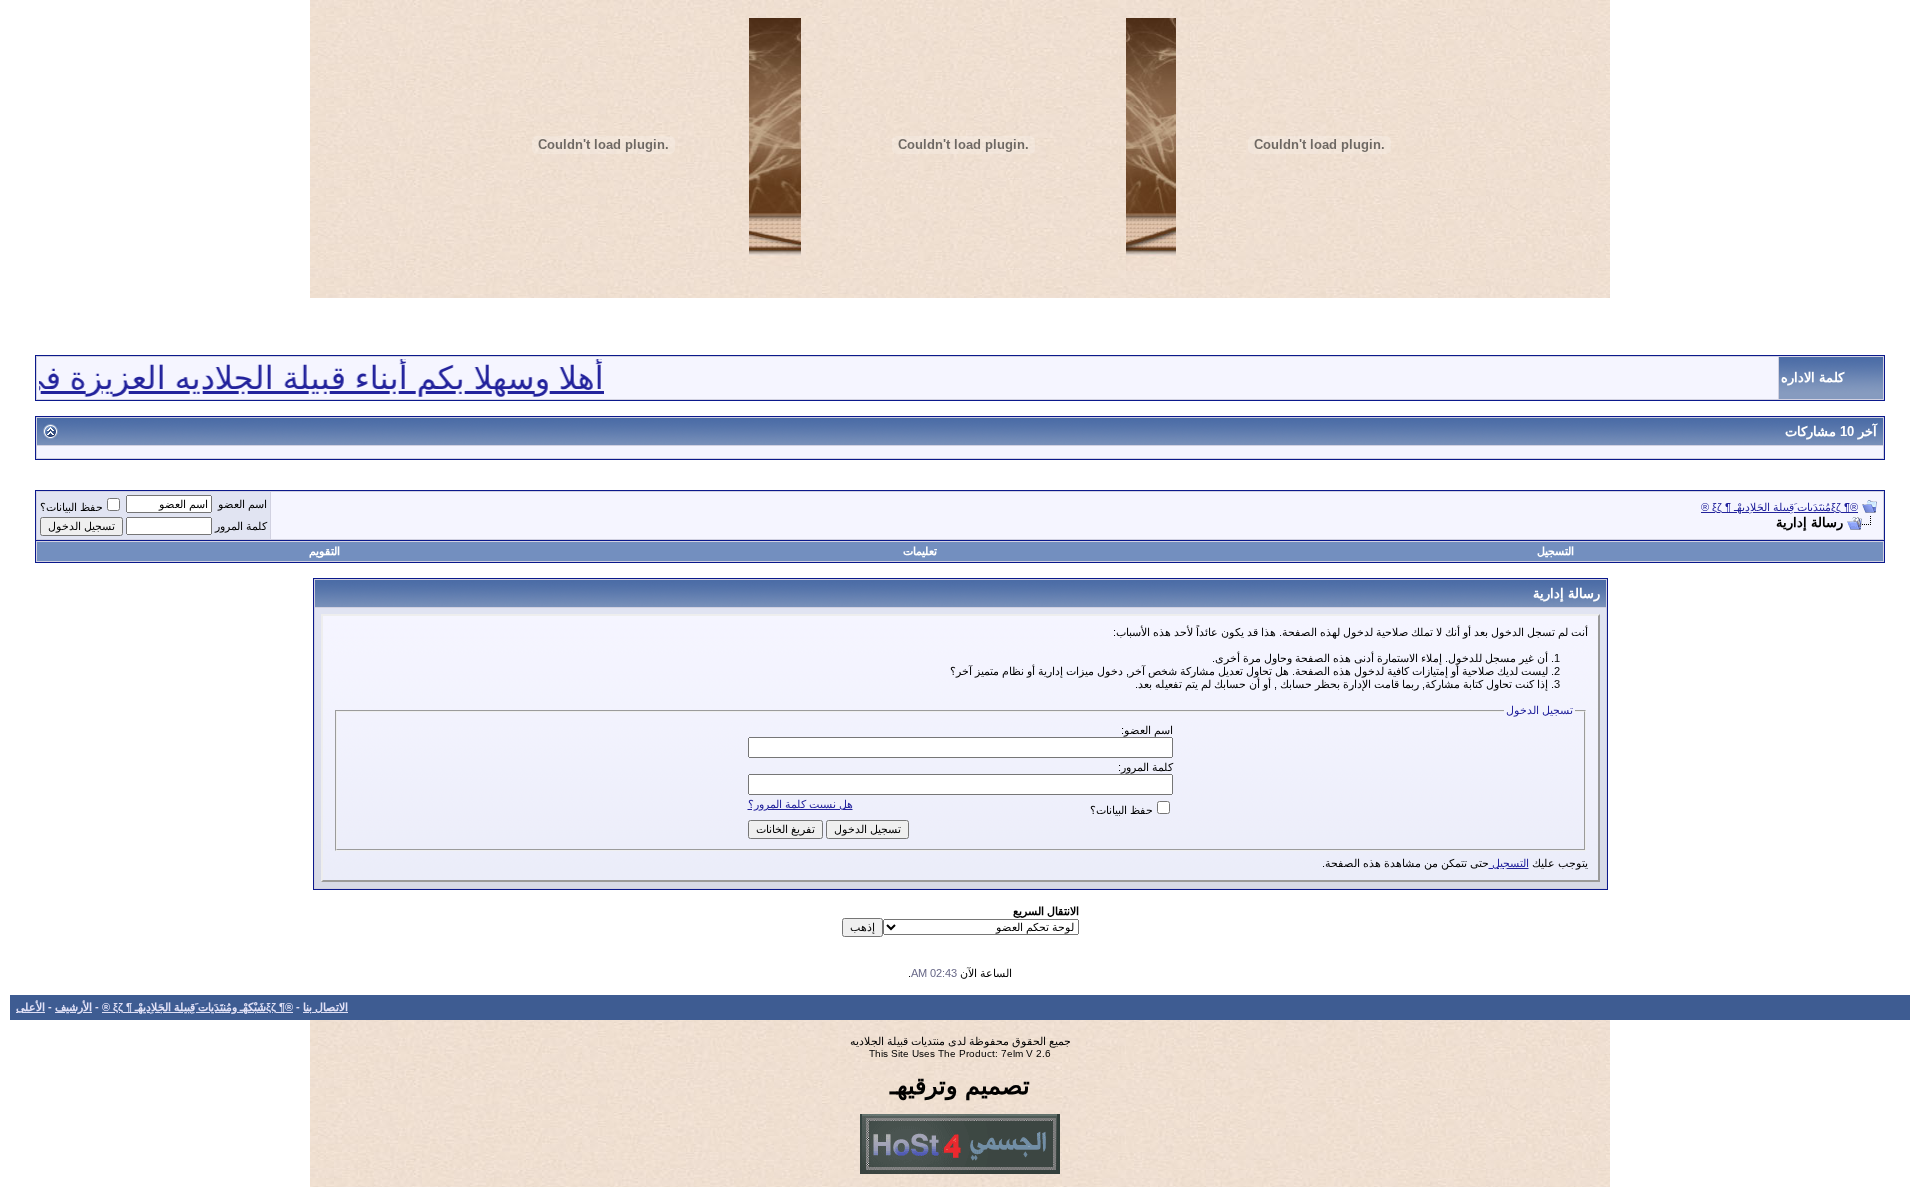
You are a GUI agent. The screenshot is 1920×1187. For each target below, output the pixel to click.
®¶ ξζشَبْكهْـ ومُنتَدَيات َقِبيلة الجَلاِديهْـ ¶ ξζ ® (197, 1007)
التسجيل (1555, 551)
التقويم (324, 551)
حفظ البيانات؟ (71, 507)
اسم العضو (242, 504)
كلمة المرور (241, 526)
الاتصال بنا (325, 1007)
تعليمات (920, 551)
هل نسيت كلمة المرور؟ (800, 804)
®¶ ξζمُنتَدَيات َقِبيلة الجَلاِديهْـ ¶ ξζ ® (1779, 507)
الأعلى (30, 1007)
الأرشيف (73, 1007)
